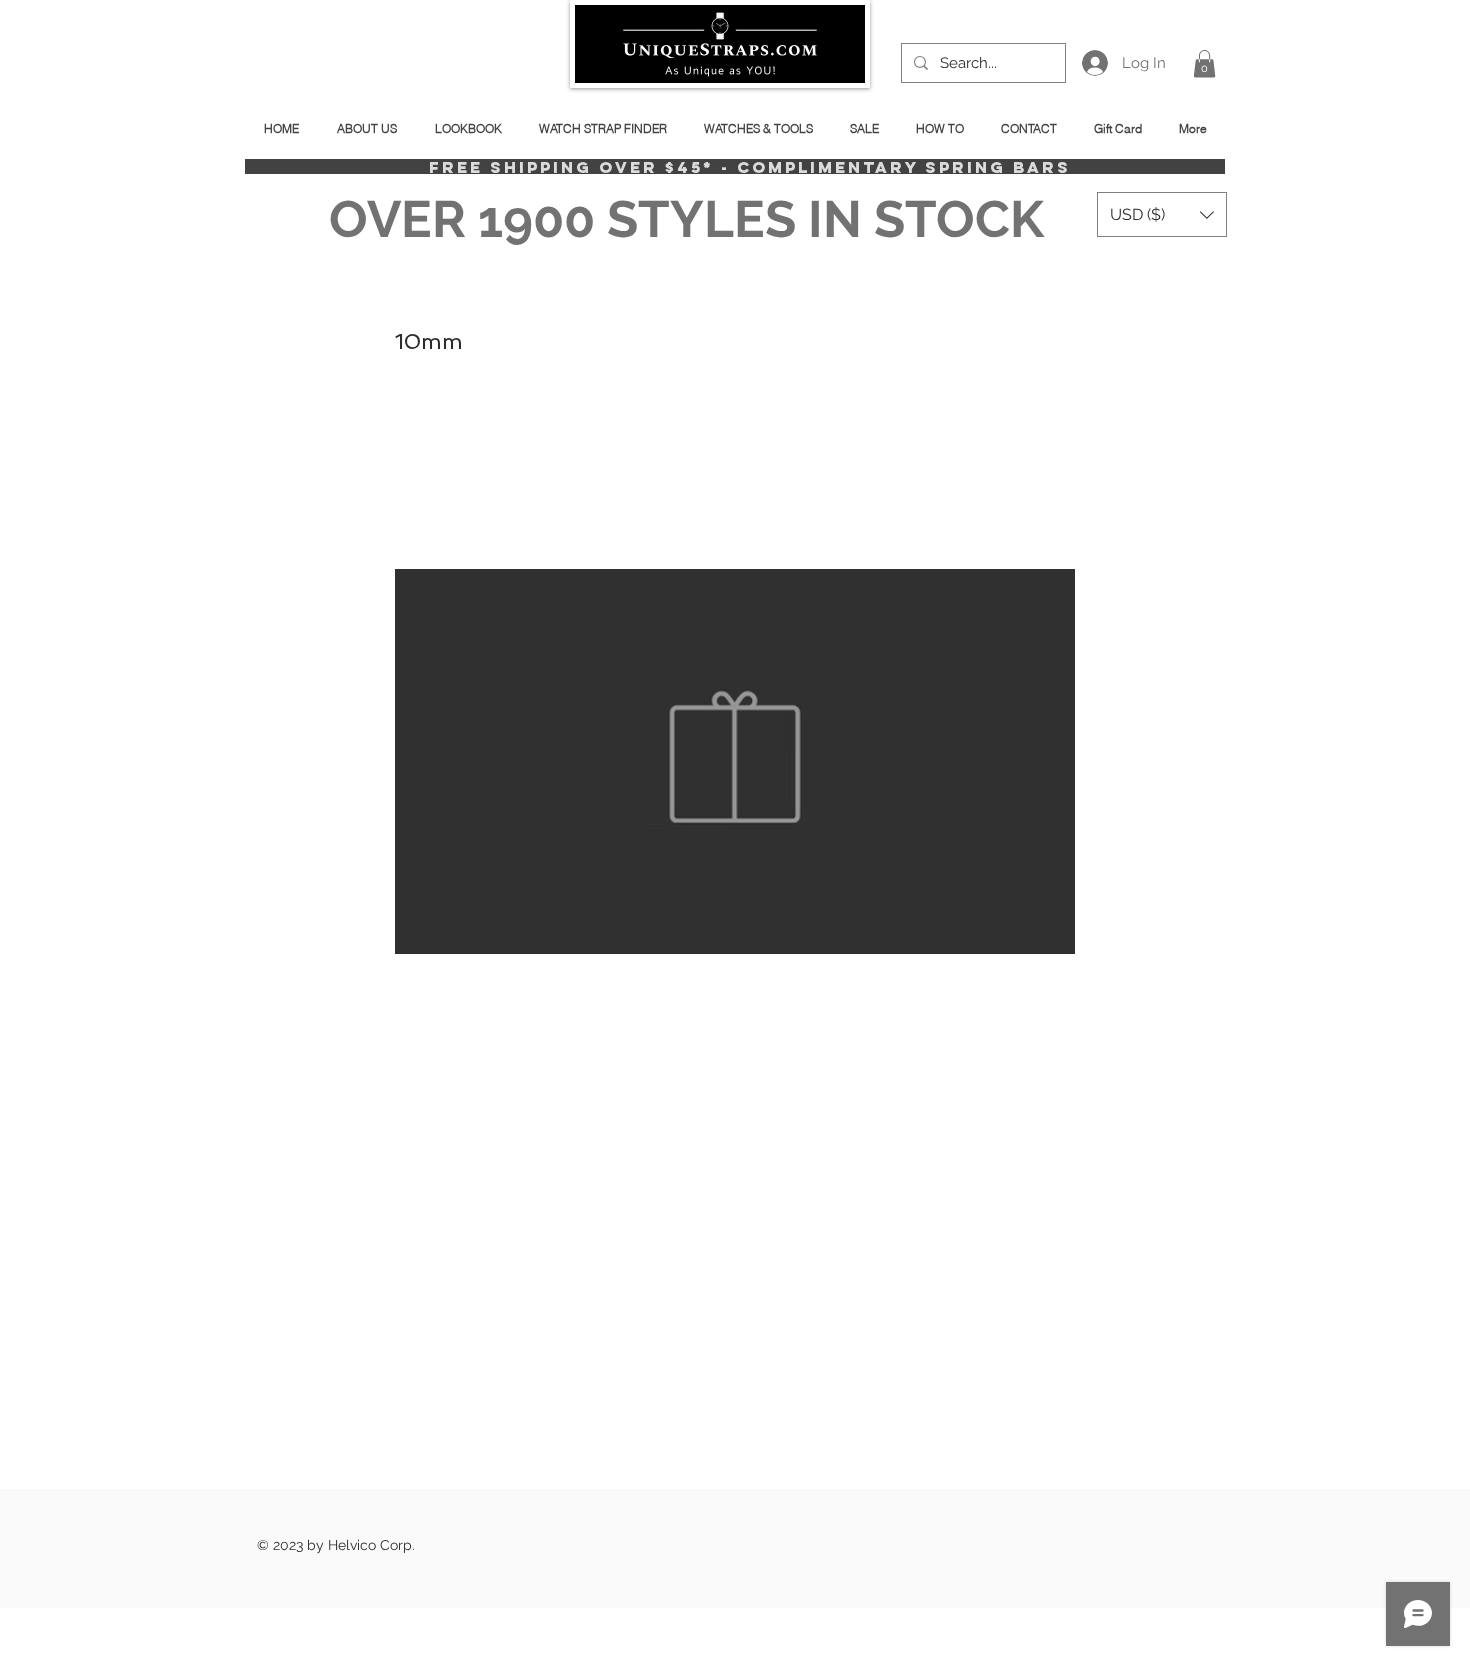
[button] (1204, 63)
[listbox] (1162, 214)
